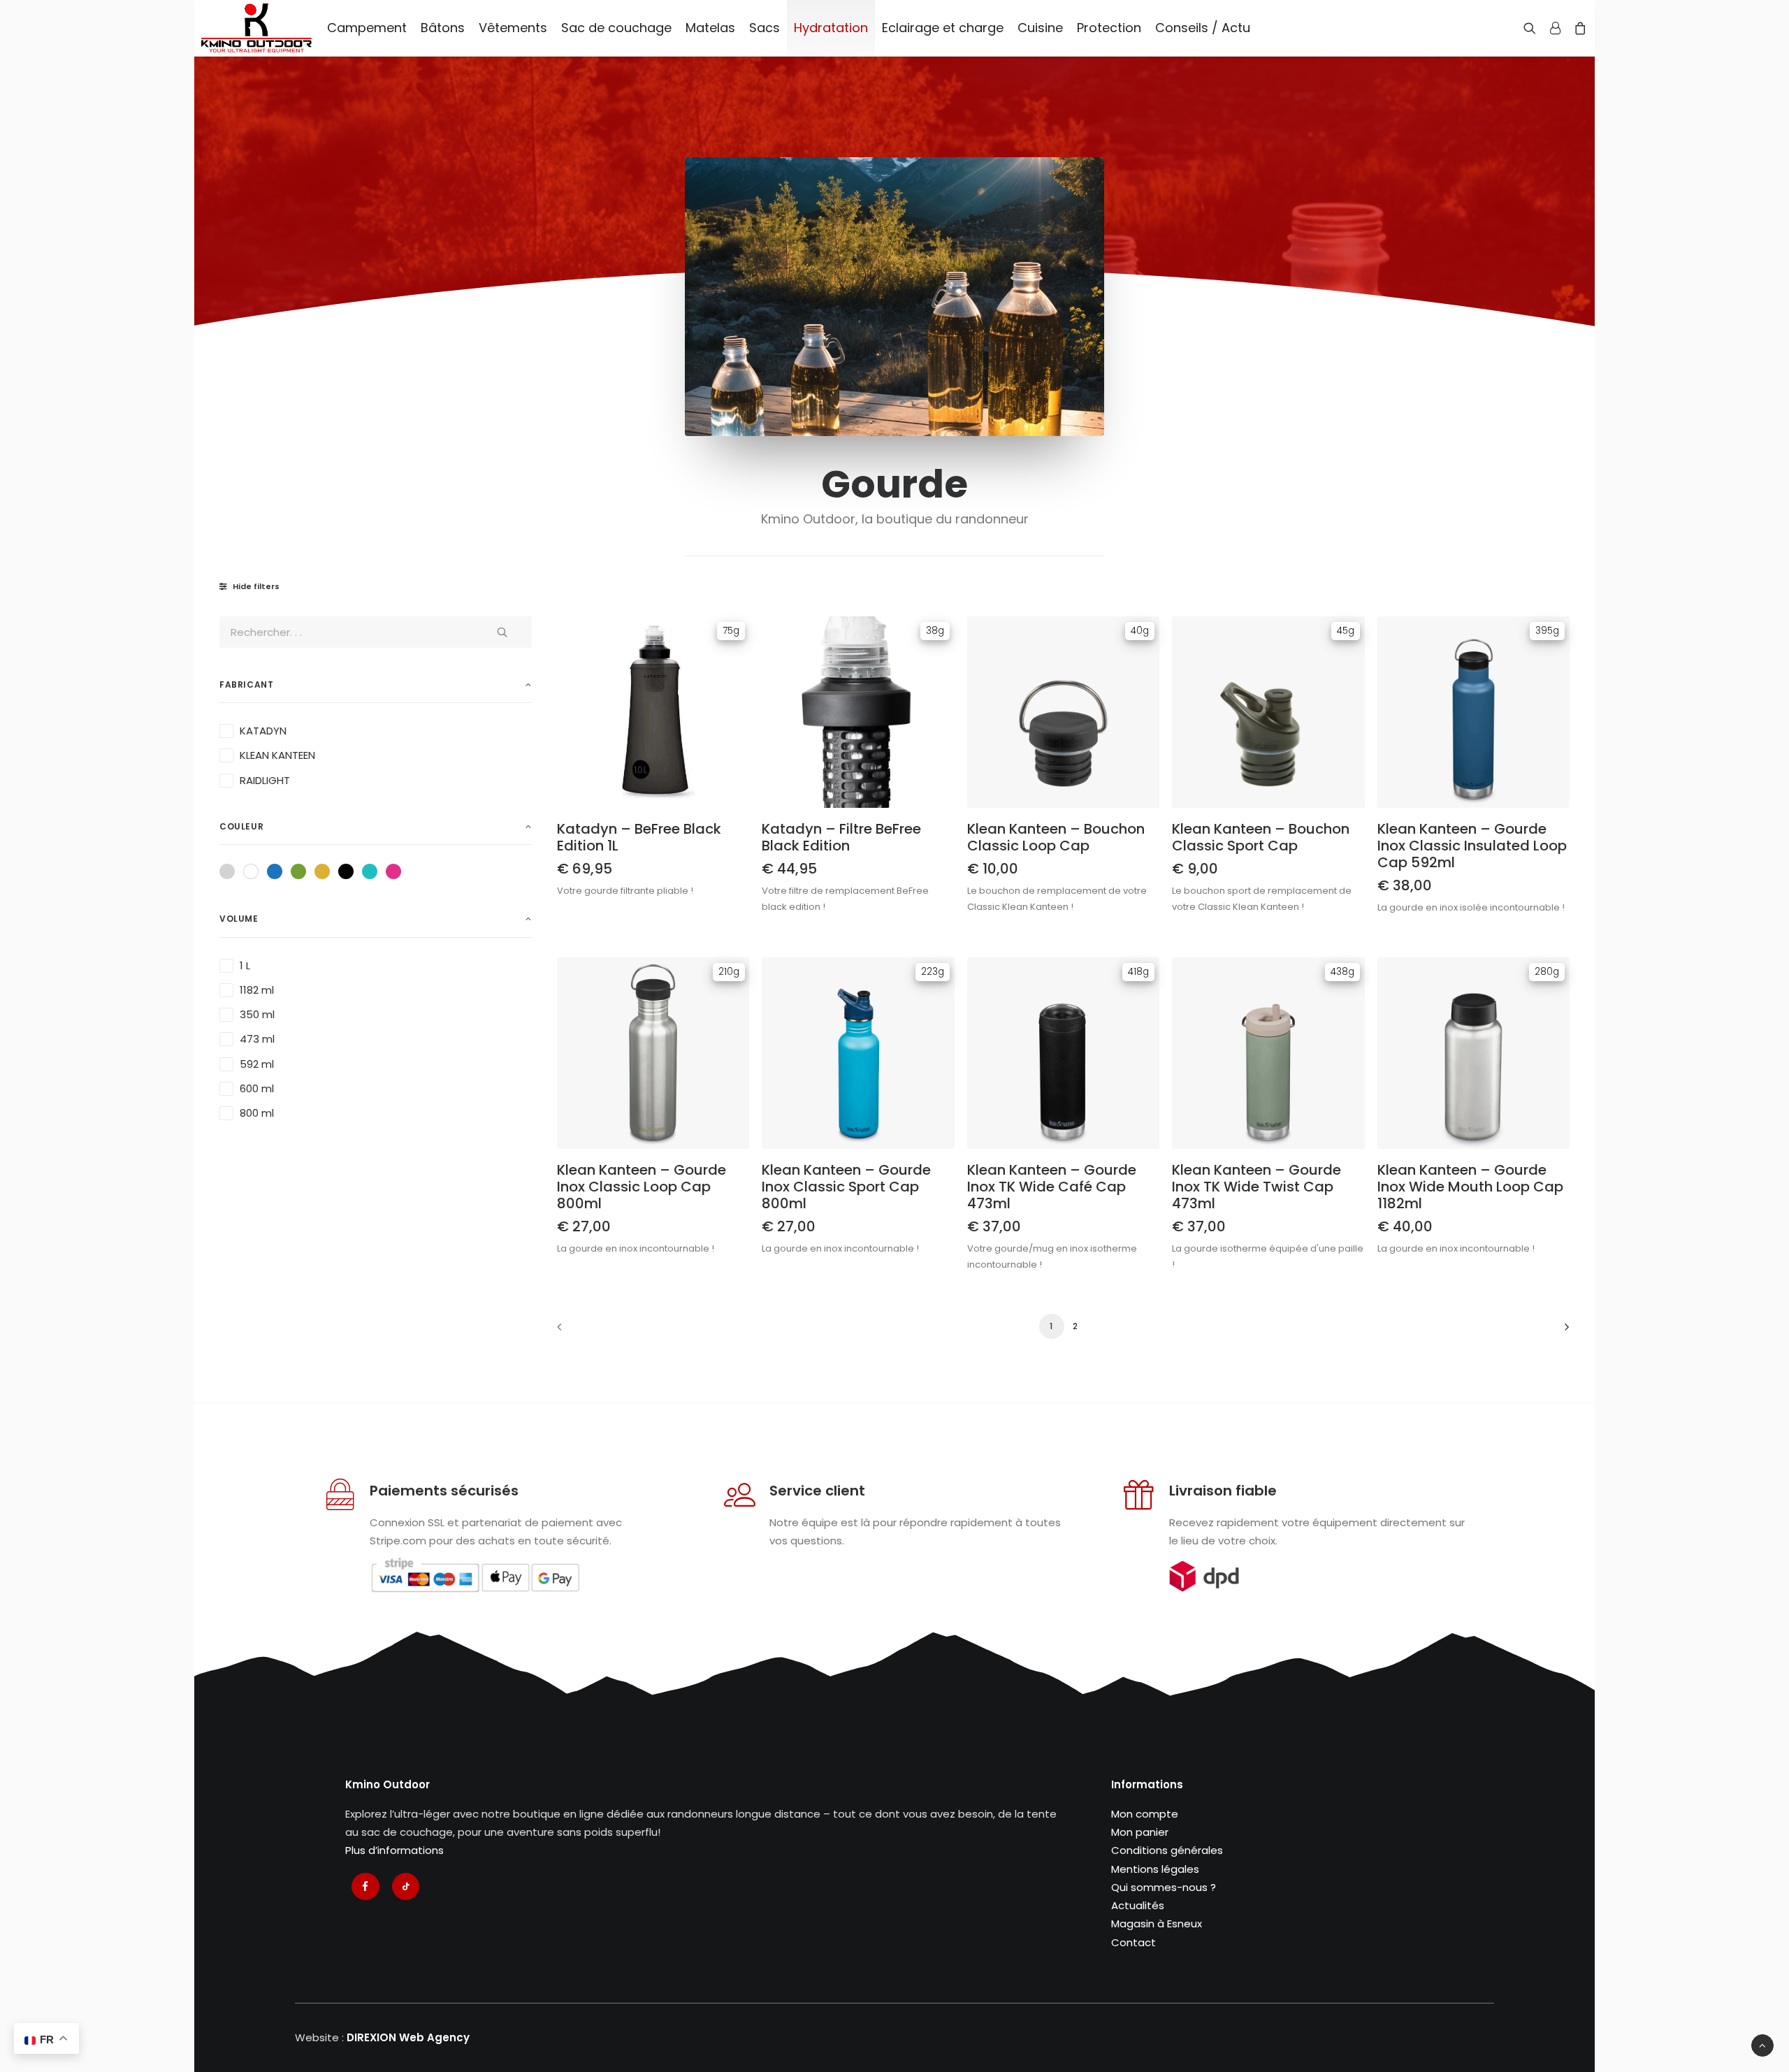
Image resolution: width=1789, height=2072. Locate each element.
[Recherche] (1533, 28)
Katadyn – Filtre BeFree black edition (841, 837)
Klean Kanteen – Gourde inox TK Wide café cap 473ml (1052, 1187)
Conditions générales (1167, 1850)
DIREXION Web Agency (408, 2037)
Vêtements (513, 28)
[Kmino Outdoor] (256, 28)
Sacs (765, 28)
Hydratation (831, 28)
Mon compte (1145, 1814)
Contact (1133, 1942)
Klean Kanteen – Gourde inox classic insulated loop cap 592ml (1472, 846)
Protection (1109, 28)
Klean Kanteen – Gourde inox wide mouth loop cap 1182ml (1470, 1187)
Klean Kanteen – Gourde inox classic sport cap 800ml (846, 1187)
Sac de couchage (616, 28)
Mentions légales (1155, 1869)
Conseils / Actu (1203, 28)
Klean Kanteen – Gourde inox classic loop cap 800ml (642, 1187)
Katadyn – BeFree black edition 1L (639, 837)
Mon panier (1140, 1832)
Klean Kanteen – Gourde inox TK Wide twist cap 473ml (1256, 1187)
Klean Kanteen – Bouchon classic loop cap (1056, 837)
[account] (1555, 28)
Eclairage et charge (943, 28)
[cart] (1578, 28)
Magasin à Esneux (1157, 1924)
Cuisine (1040, 28)
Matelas (710, 28)
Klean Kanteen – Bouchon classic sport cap (1261, 837)
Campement (367, 28)
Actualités (1138, 1905)
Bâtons (443, 28)
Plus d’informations (394, 1850)
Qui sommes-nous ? (1164, 1887)
